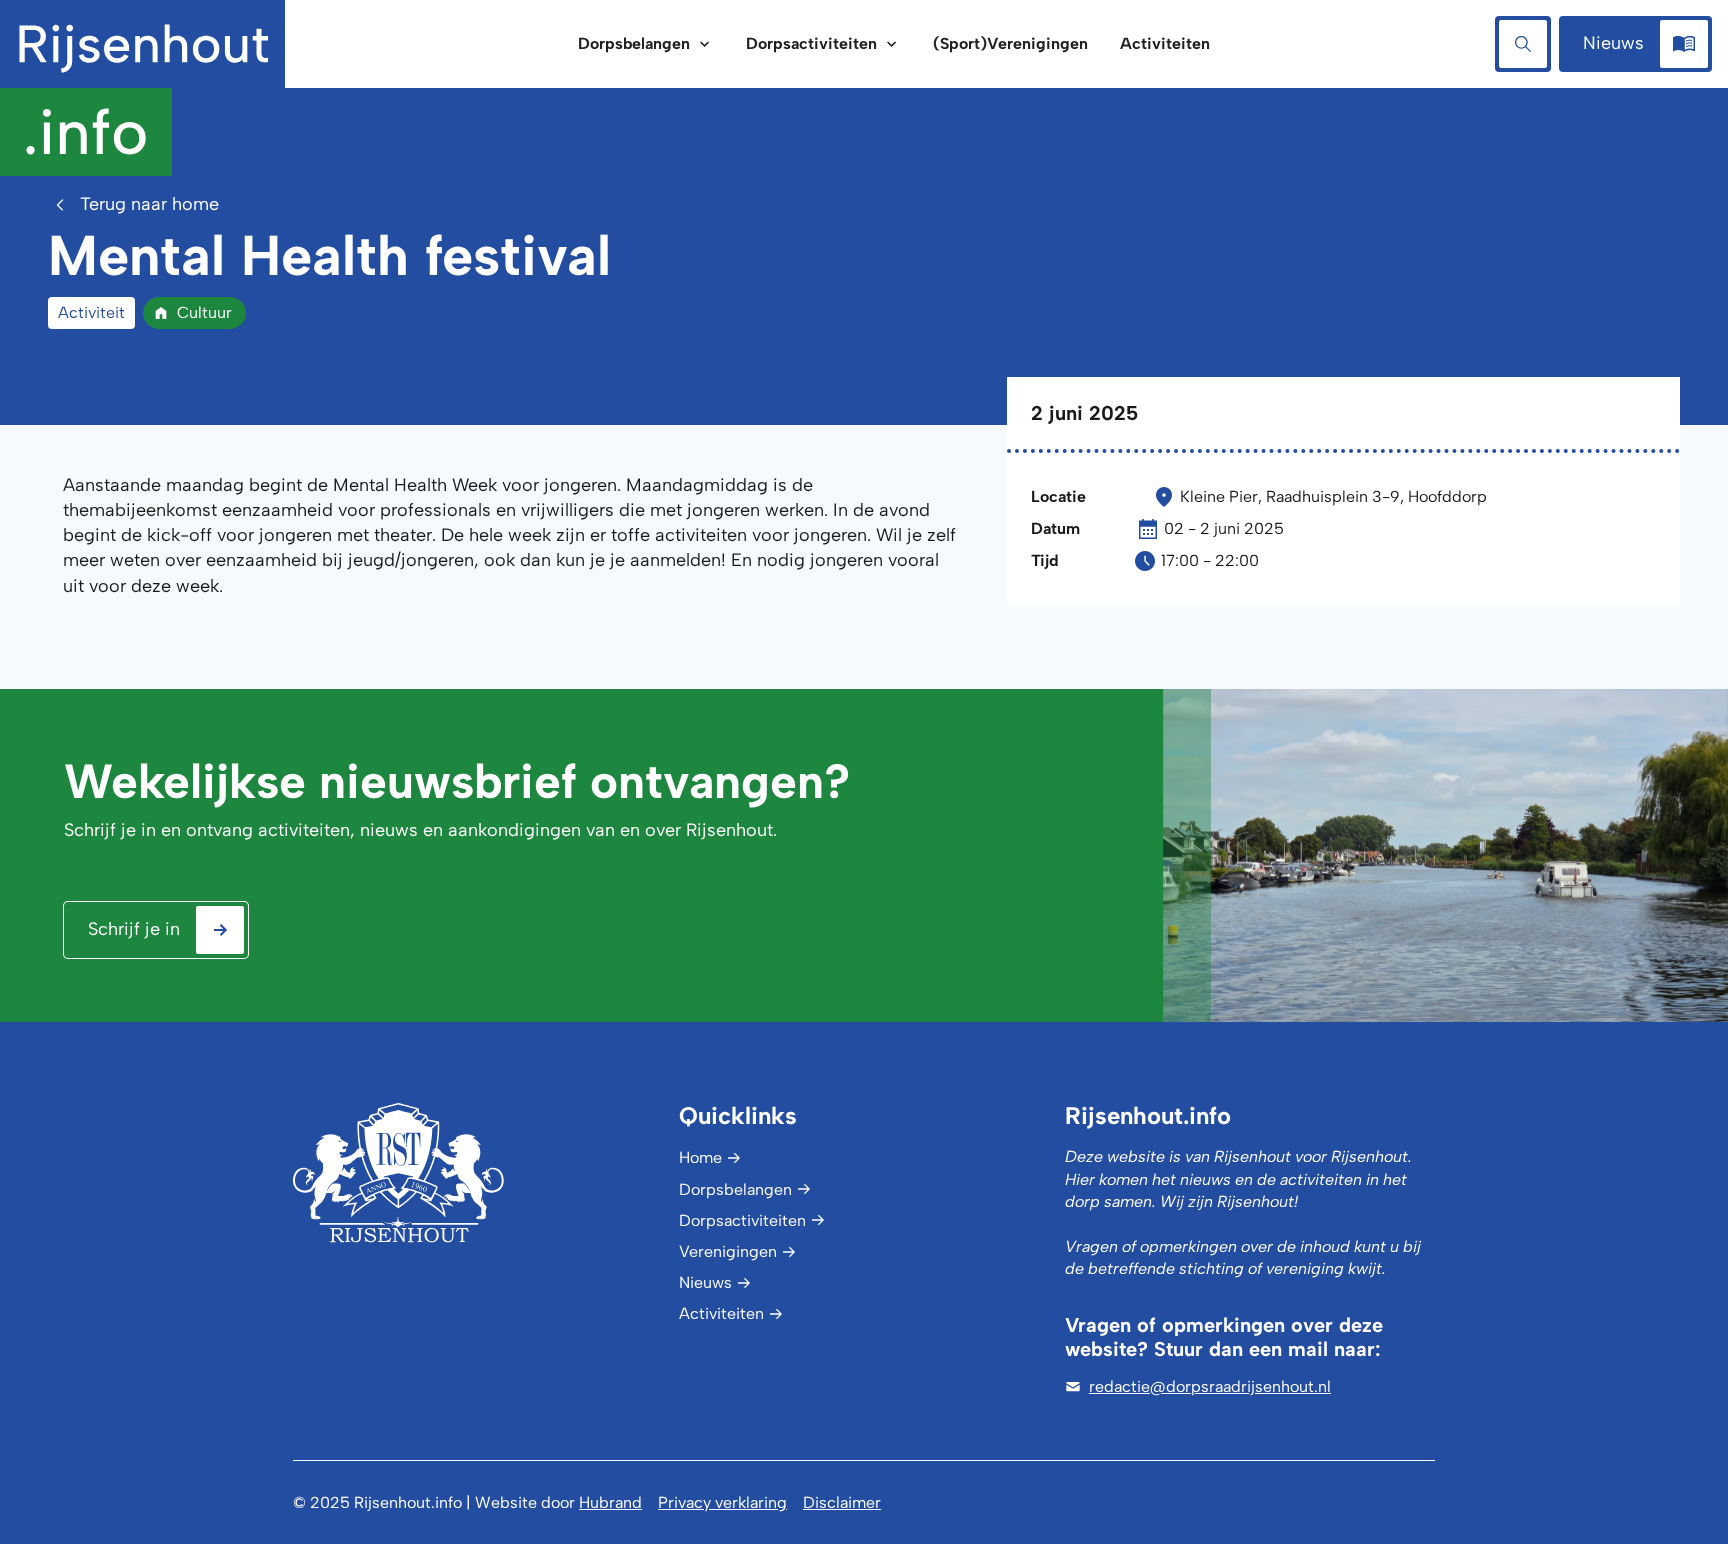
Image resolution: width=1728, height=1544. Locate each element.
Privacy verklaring (722, 1502)
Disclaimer (842, 1502)
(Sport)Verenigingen (1010, 43)
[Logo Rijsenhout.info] (478, 1172)
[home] (142, 88)
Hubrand (610, 1502)
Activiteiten (1165, 43)
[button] (646, 44)
